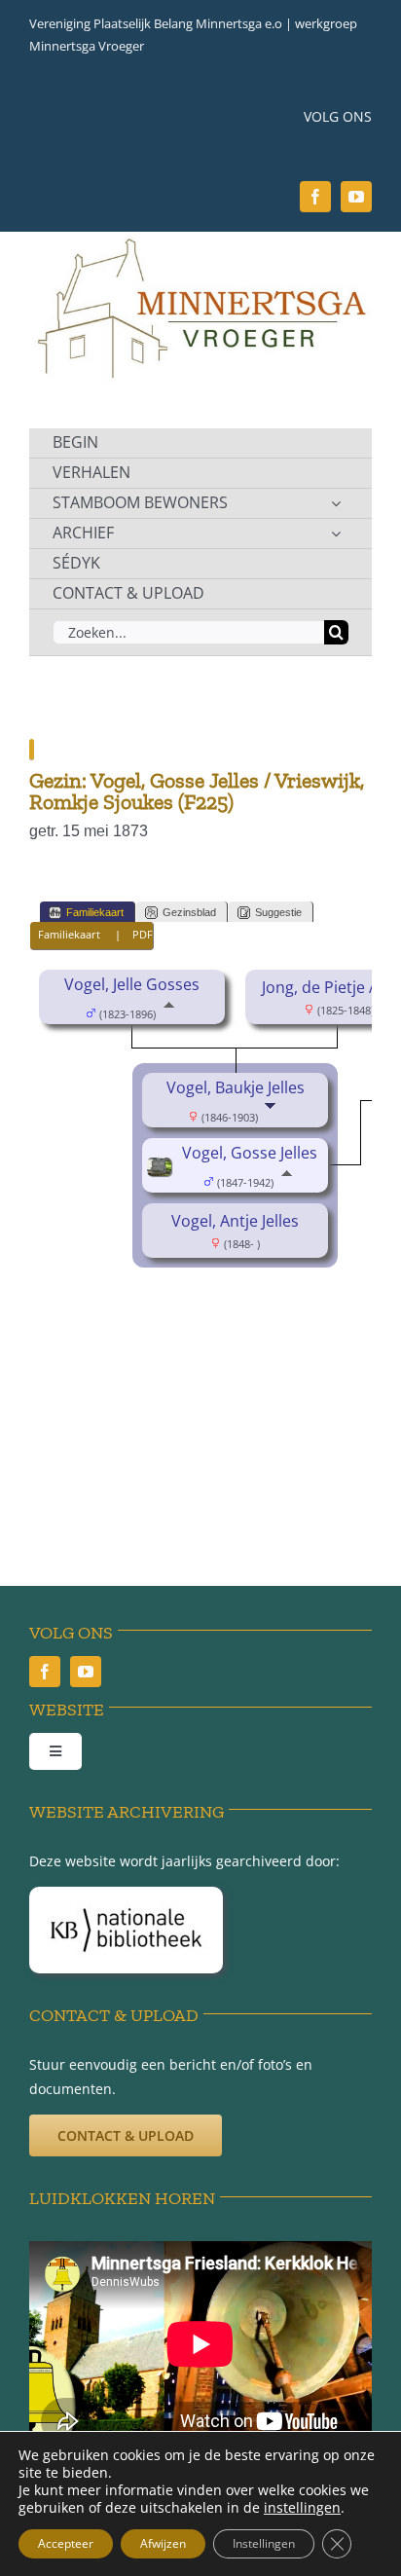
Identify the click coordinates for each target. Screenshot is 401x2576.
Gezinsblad (189, 912)
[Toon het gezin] (272, 1116)
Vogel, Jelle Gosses (132, 984)
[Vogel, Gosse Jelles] (162, 1171)
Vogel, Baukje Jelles (236, 1087)
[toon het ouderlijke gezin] (169, 1012)
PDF (143, 934)
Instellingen (264, 2543)
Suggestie (278, 912)
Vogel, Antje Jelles (235, 1221)
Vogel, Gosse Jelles (250, 1153)
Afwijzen (163, 2543)
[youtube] (356, 197)
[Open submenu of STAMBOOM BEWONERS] (336, 503)
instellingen (302, 2508)
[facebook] (315, 197)
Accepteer (66, 2543)
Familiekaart (95, 912)
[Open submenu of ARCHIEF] (336, 534)
